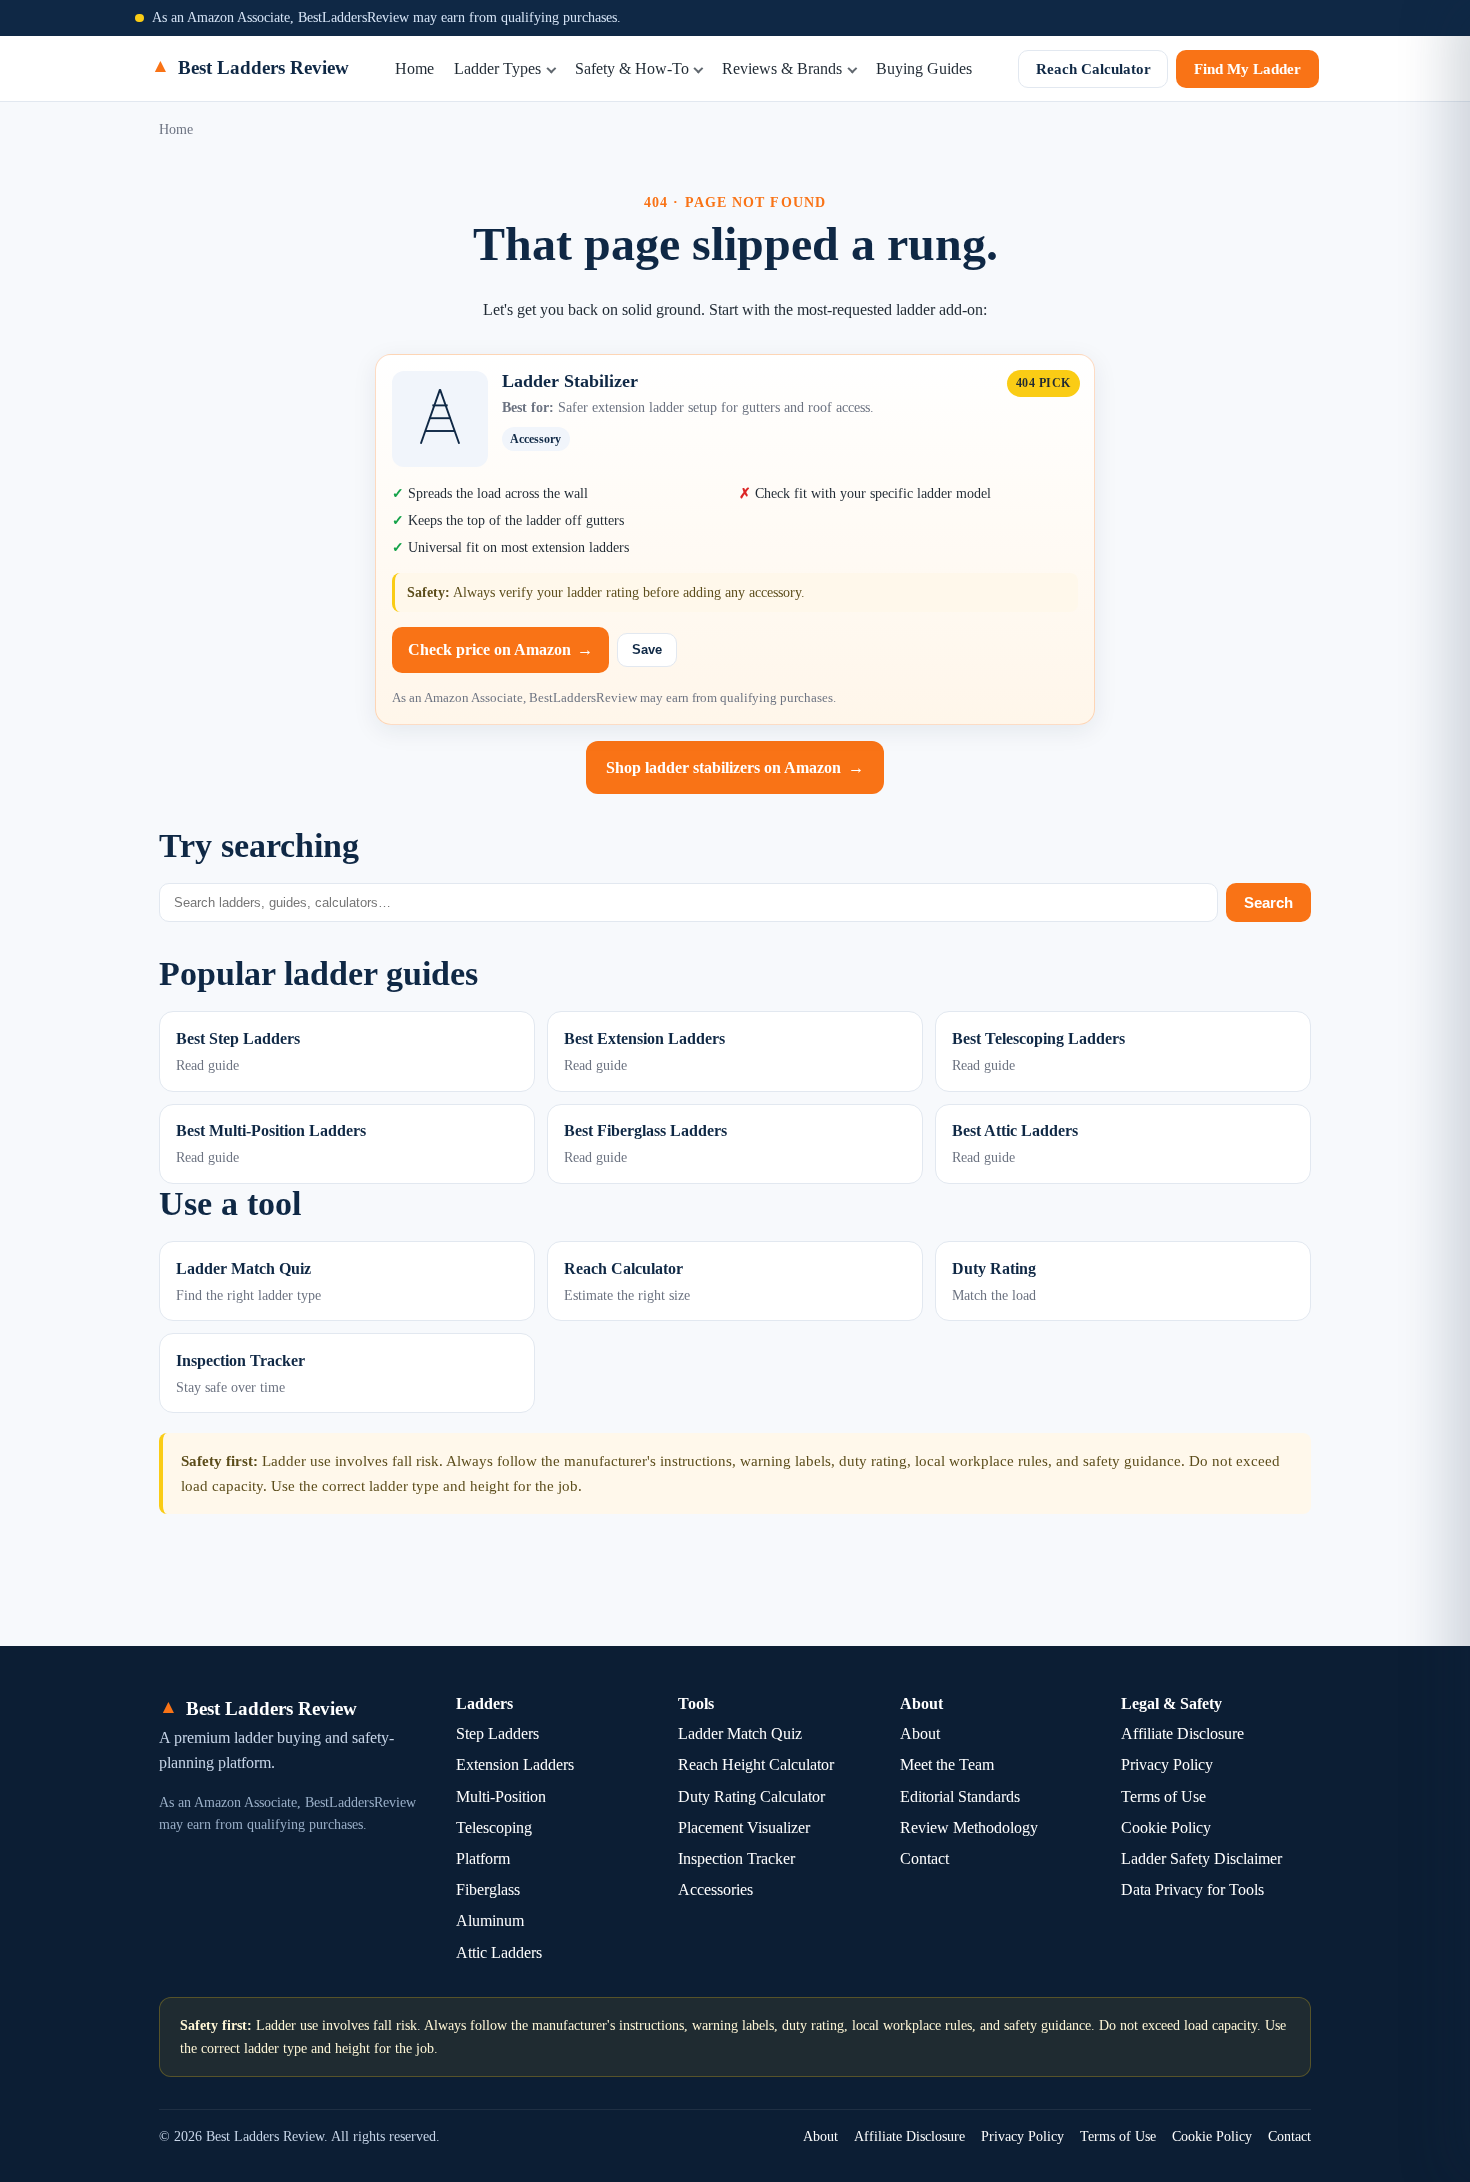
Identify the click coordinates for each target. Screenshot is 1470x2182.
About (920, 1733)
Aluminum (490, 1920)
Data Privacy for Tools (1192, 1889)
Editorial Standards (960, 1796)
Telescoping (494, 1827)
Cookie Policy (1166, 1827)
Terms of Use (1163, 1796)
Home (414, 68)
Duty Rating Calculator (751, 1796)
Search (1268, 902)
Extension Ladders (515, 1764)
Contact (924, 1858)
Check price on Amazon (500, 649)
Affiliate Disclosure (1182, 1733)
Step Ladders (497, 1733)
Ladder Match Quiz (740, 1733)
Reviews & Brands (782, 68)
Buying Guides (924, 68)
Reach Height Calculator (756, 1764)
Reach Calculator (1093, 68)
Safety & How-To (632, 68)
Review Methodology (969, 1827)
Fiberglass (488, 1889)
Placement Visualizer (744, 1827)
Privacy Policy (1167, 1764)
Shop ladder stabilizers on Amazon (734, 767)
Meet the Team (947, 1764)
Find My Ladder (1247, 68)
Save (647, 649)
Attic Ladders (499, 1952)
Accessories (715, 1889)
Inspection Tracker (736, 1858)
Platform (483, 1858)
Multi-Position (501, 1796)
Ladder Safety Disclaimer (1201, 1858)
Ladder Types (497, 68)
